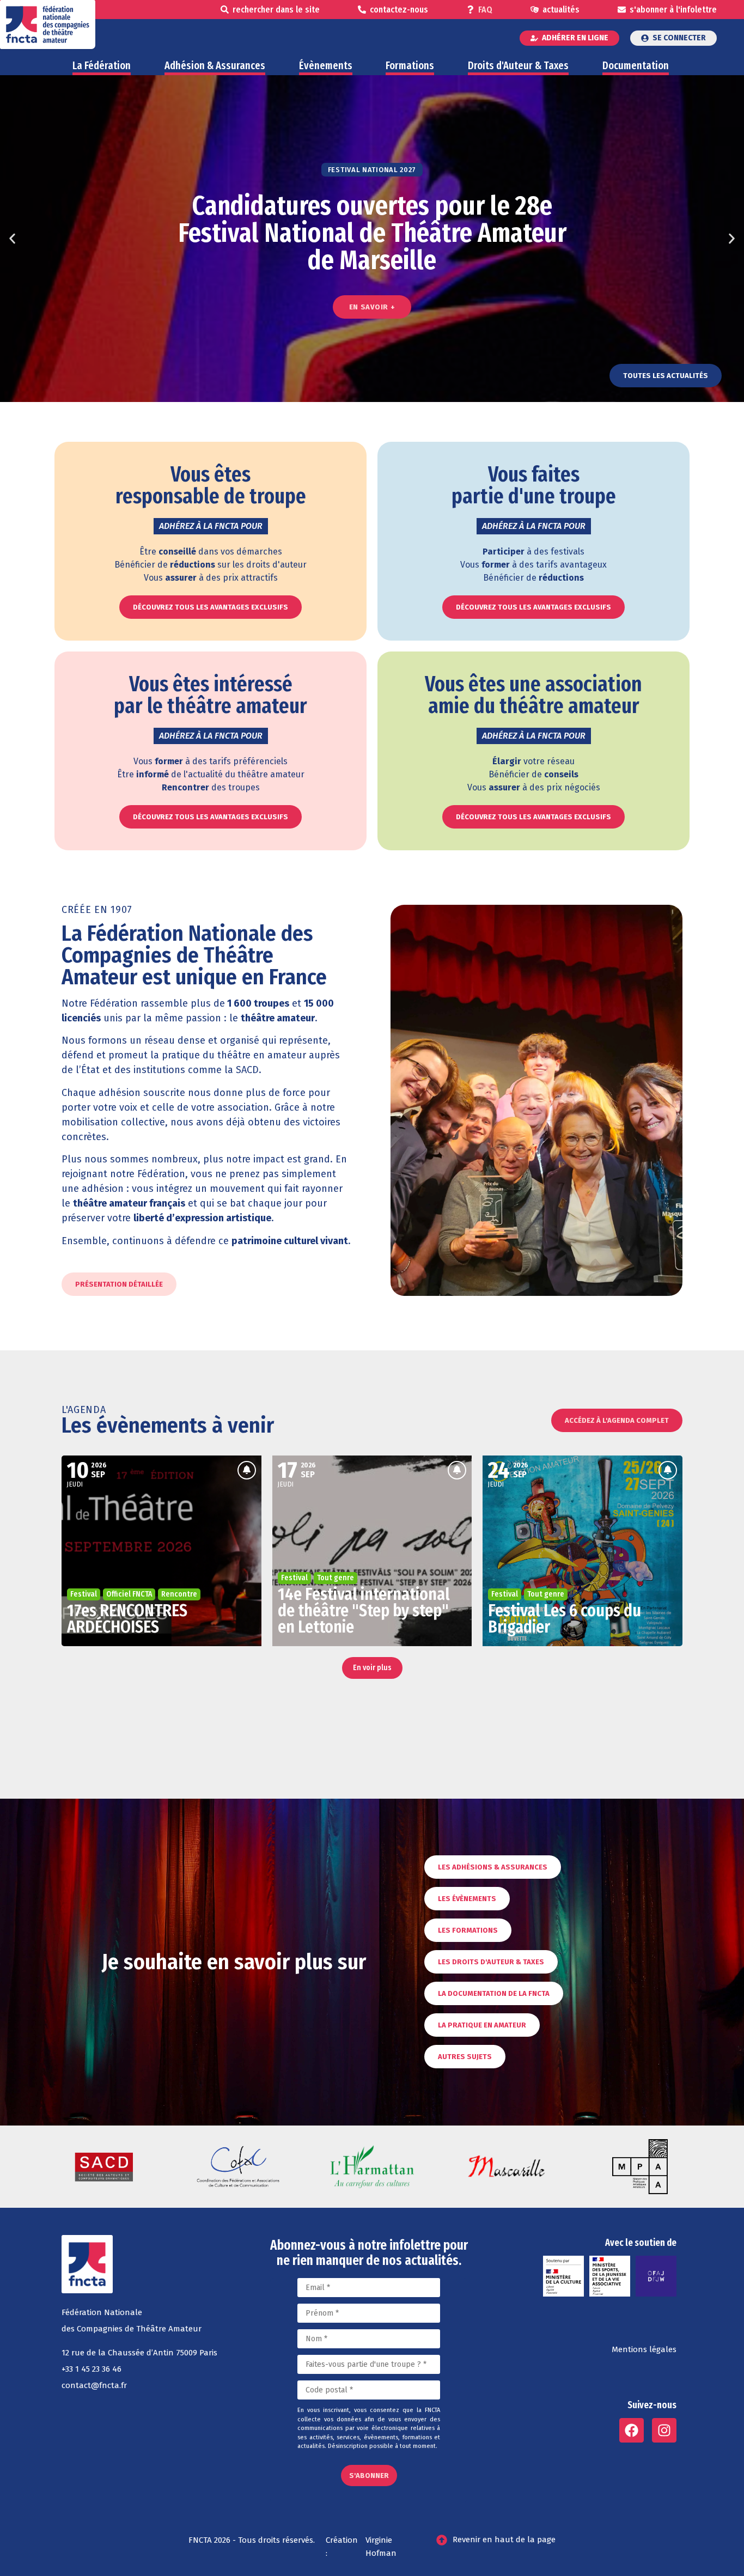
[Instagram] (664, 2430)
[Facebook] (632, 2430)
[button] (12, 239)
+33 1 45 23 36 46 (92, 2369)
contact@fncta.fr (94, 2385)
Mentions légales (644, 2349)
